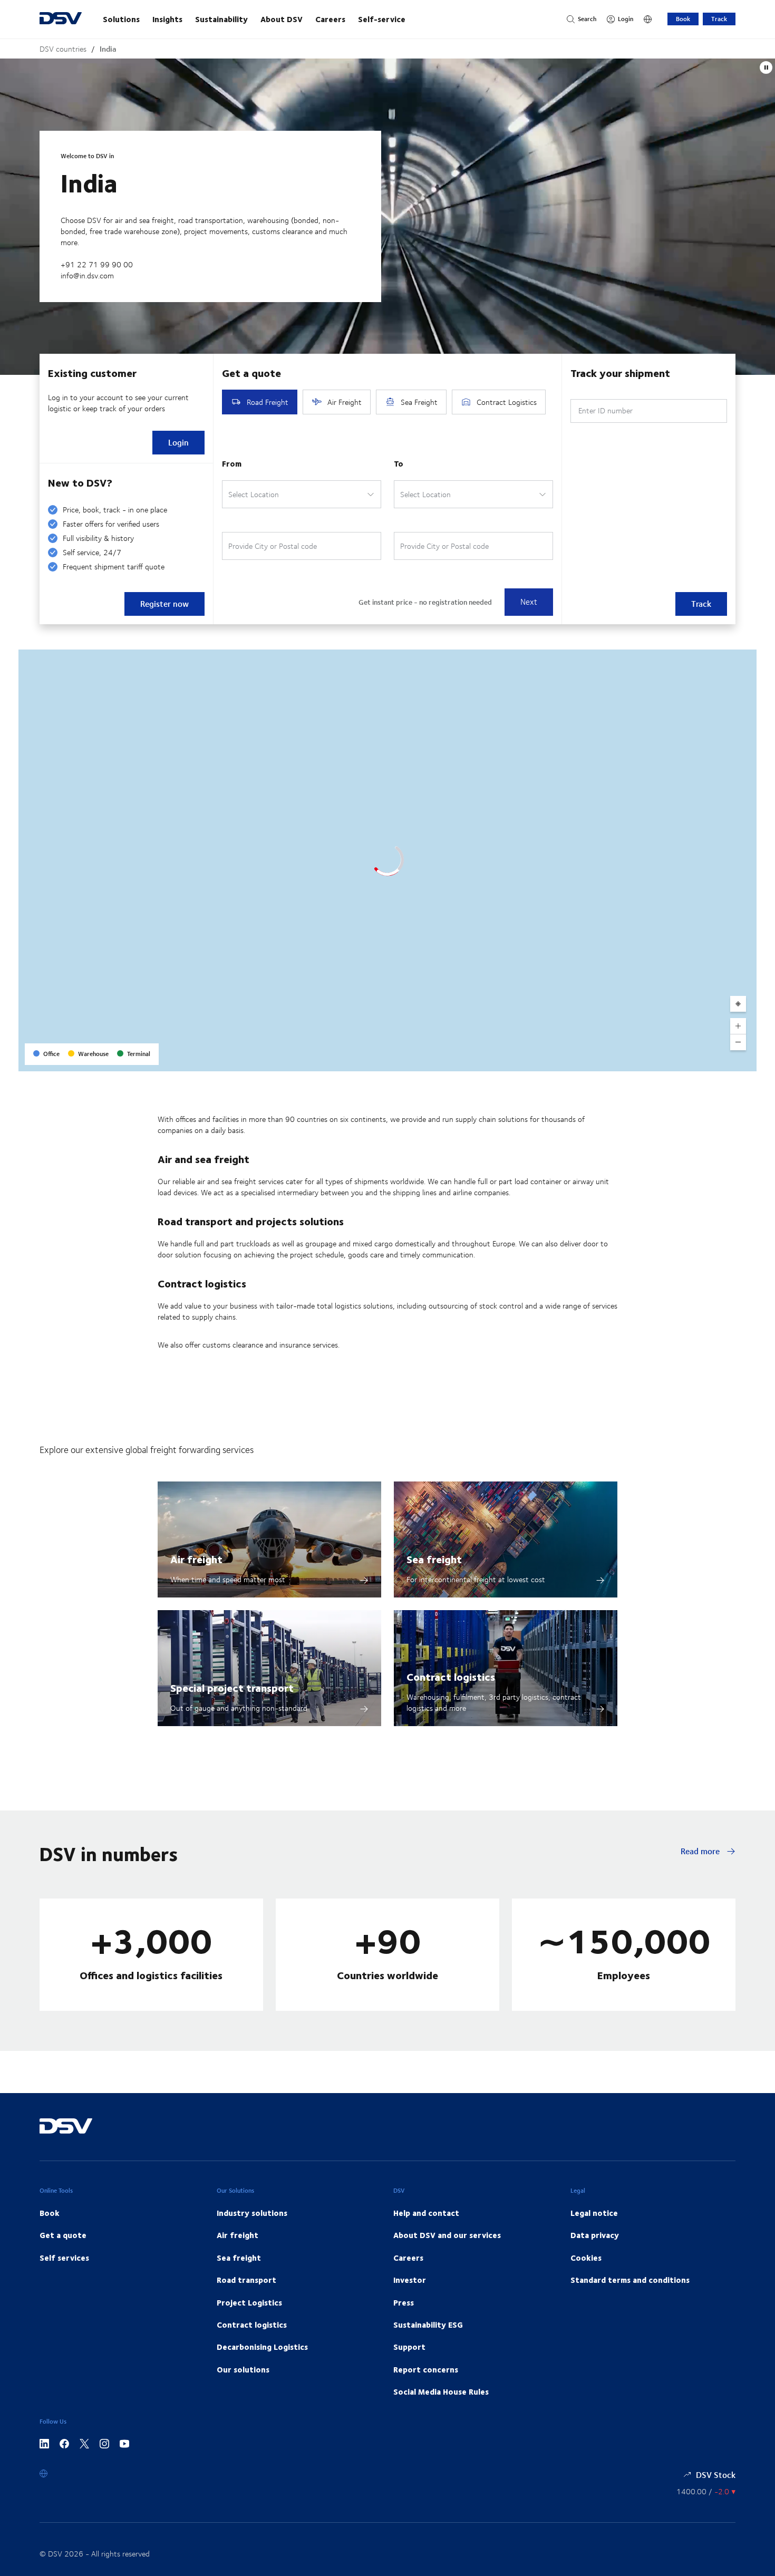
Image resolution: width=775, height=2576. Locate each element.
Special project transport (232, 1687)
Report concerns (426, 2369)
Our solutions (243, 2369)
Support (409, 2347)
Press (404, 2302)
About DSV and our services (447, 2235)
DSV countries (63, 49)
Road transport (246, 2280)
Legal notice (594, 2213)
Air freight (196, 1559)
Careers (330, 19)
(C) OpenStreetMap (709, 1059)
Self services (64, 2258)
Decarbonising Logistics (262, 2347)
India (108, 49)
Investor (410, 2280)
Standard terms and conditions (630, 2280)
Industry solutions (252, 2213)
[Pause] (766, 67)
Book (683, 19)
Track (719, 19)
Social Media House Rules (441, 2391)
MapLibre (662, 1059)
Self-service (382, 19)
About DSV (282, 19)
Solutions (121, 19)
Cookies (586, 2258)
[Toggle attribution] (745, 1060)
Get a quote (63, 2235)
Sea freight (434, 1559)
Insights (167, 19)
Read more (701, 1851)
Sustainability (221, 19)
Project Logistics (249, 2302)
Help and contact (426, 2213)
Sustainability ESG (428, 2325)
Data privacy (595, 2235)
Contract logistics (451, 1676)
